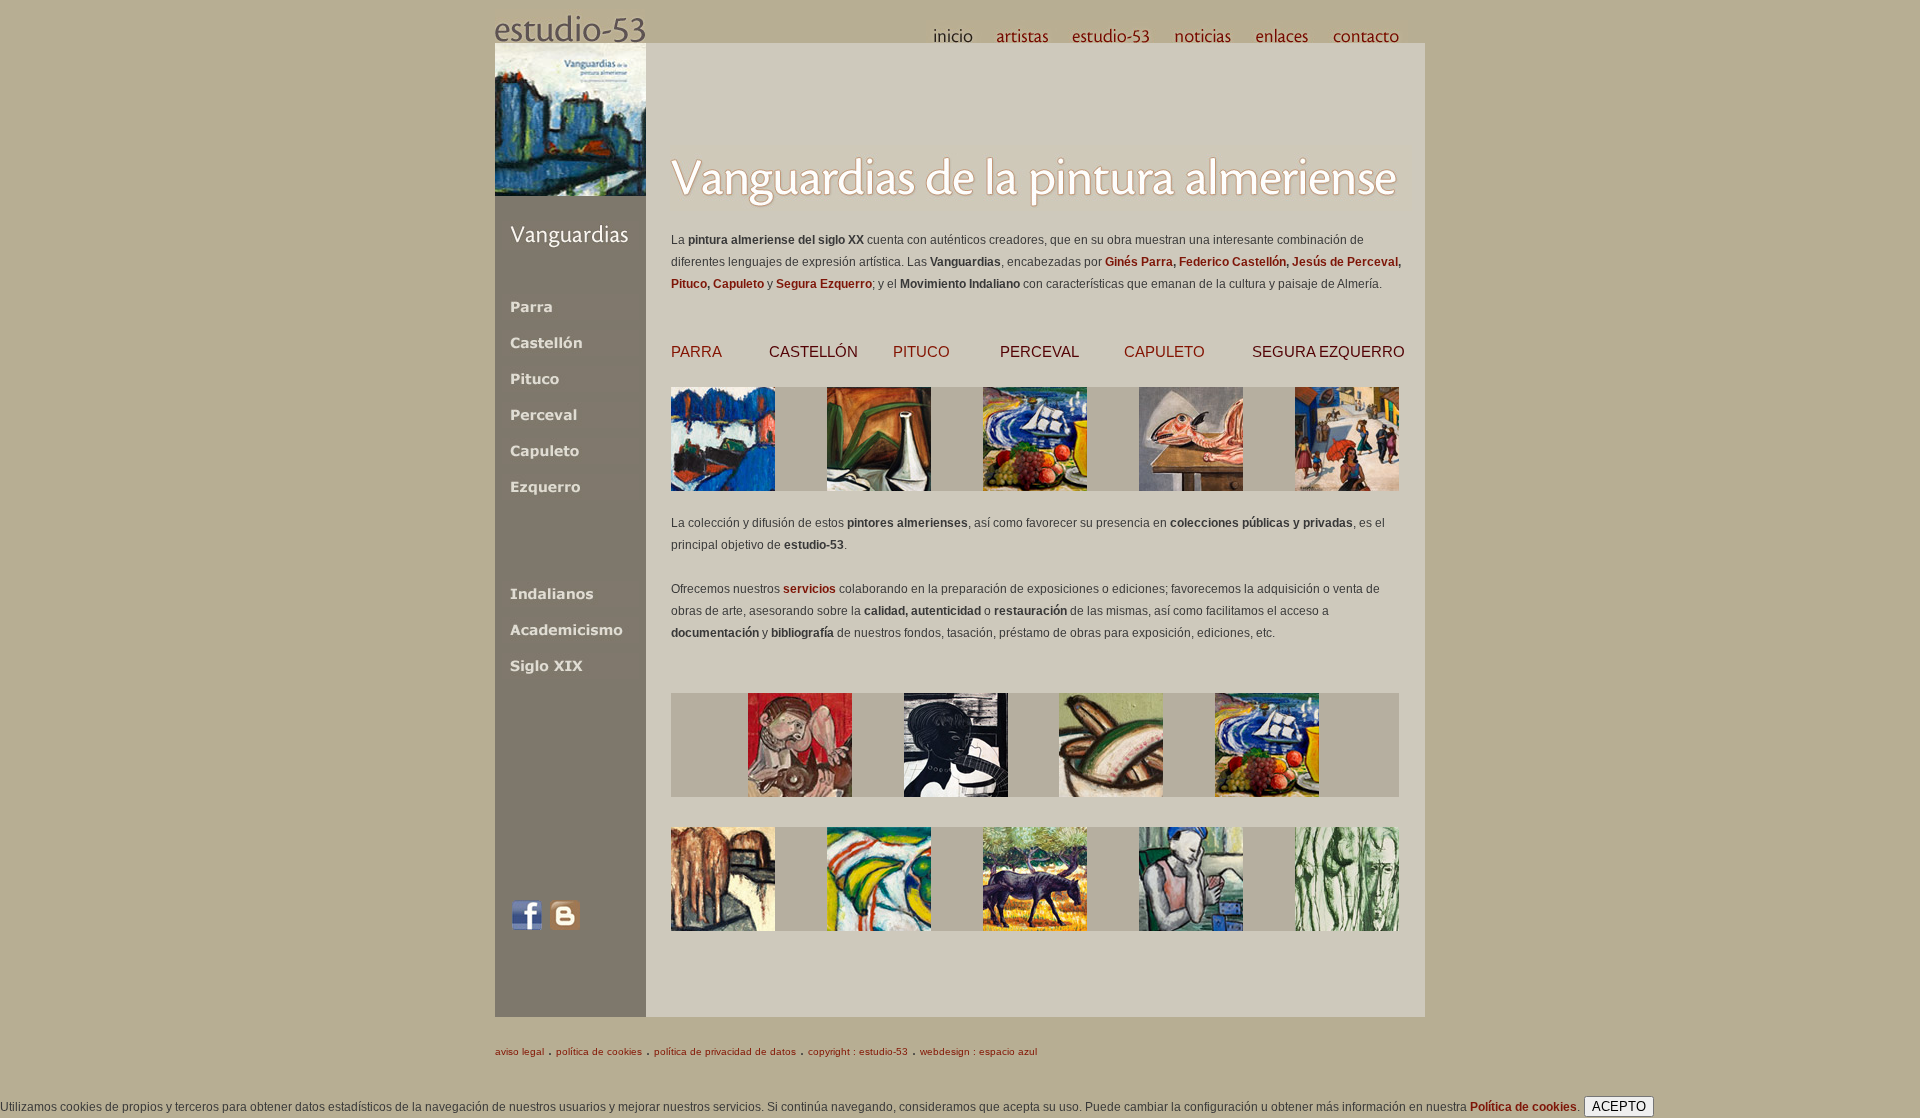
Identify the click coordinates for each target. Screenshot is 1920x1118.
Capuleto (738, 284)
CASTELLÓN (813, 351)
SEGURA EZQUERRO (1328, 351)
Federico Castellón (1232, 262)
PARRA (696, 351)
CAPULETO (1164, 351)
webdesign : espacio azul (978, 1051)
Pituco (689, 284)
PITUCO (921, 351)
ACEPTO (1619, 1106)
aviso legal (519, 1051)
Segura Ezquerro (824, 284)
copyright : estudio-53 (858, 1051)
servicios (809, 589)
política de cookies (599, 1051)
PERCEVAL (1039, 351)
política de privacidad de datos (725, 1051)
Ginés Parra (1139, 262)
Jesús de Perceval (1345, 262)
